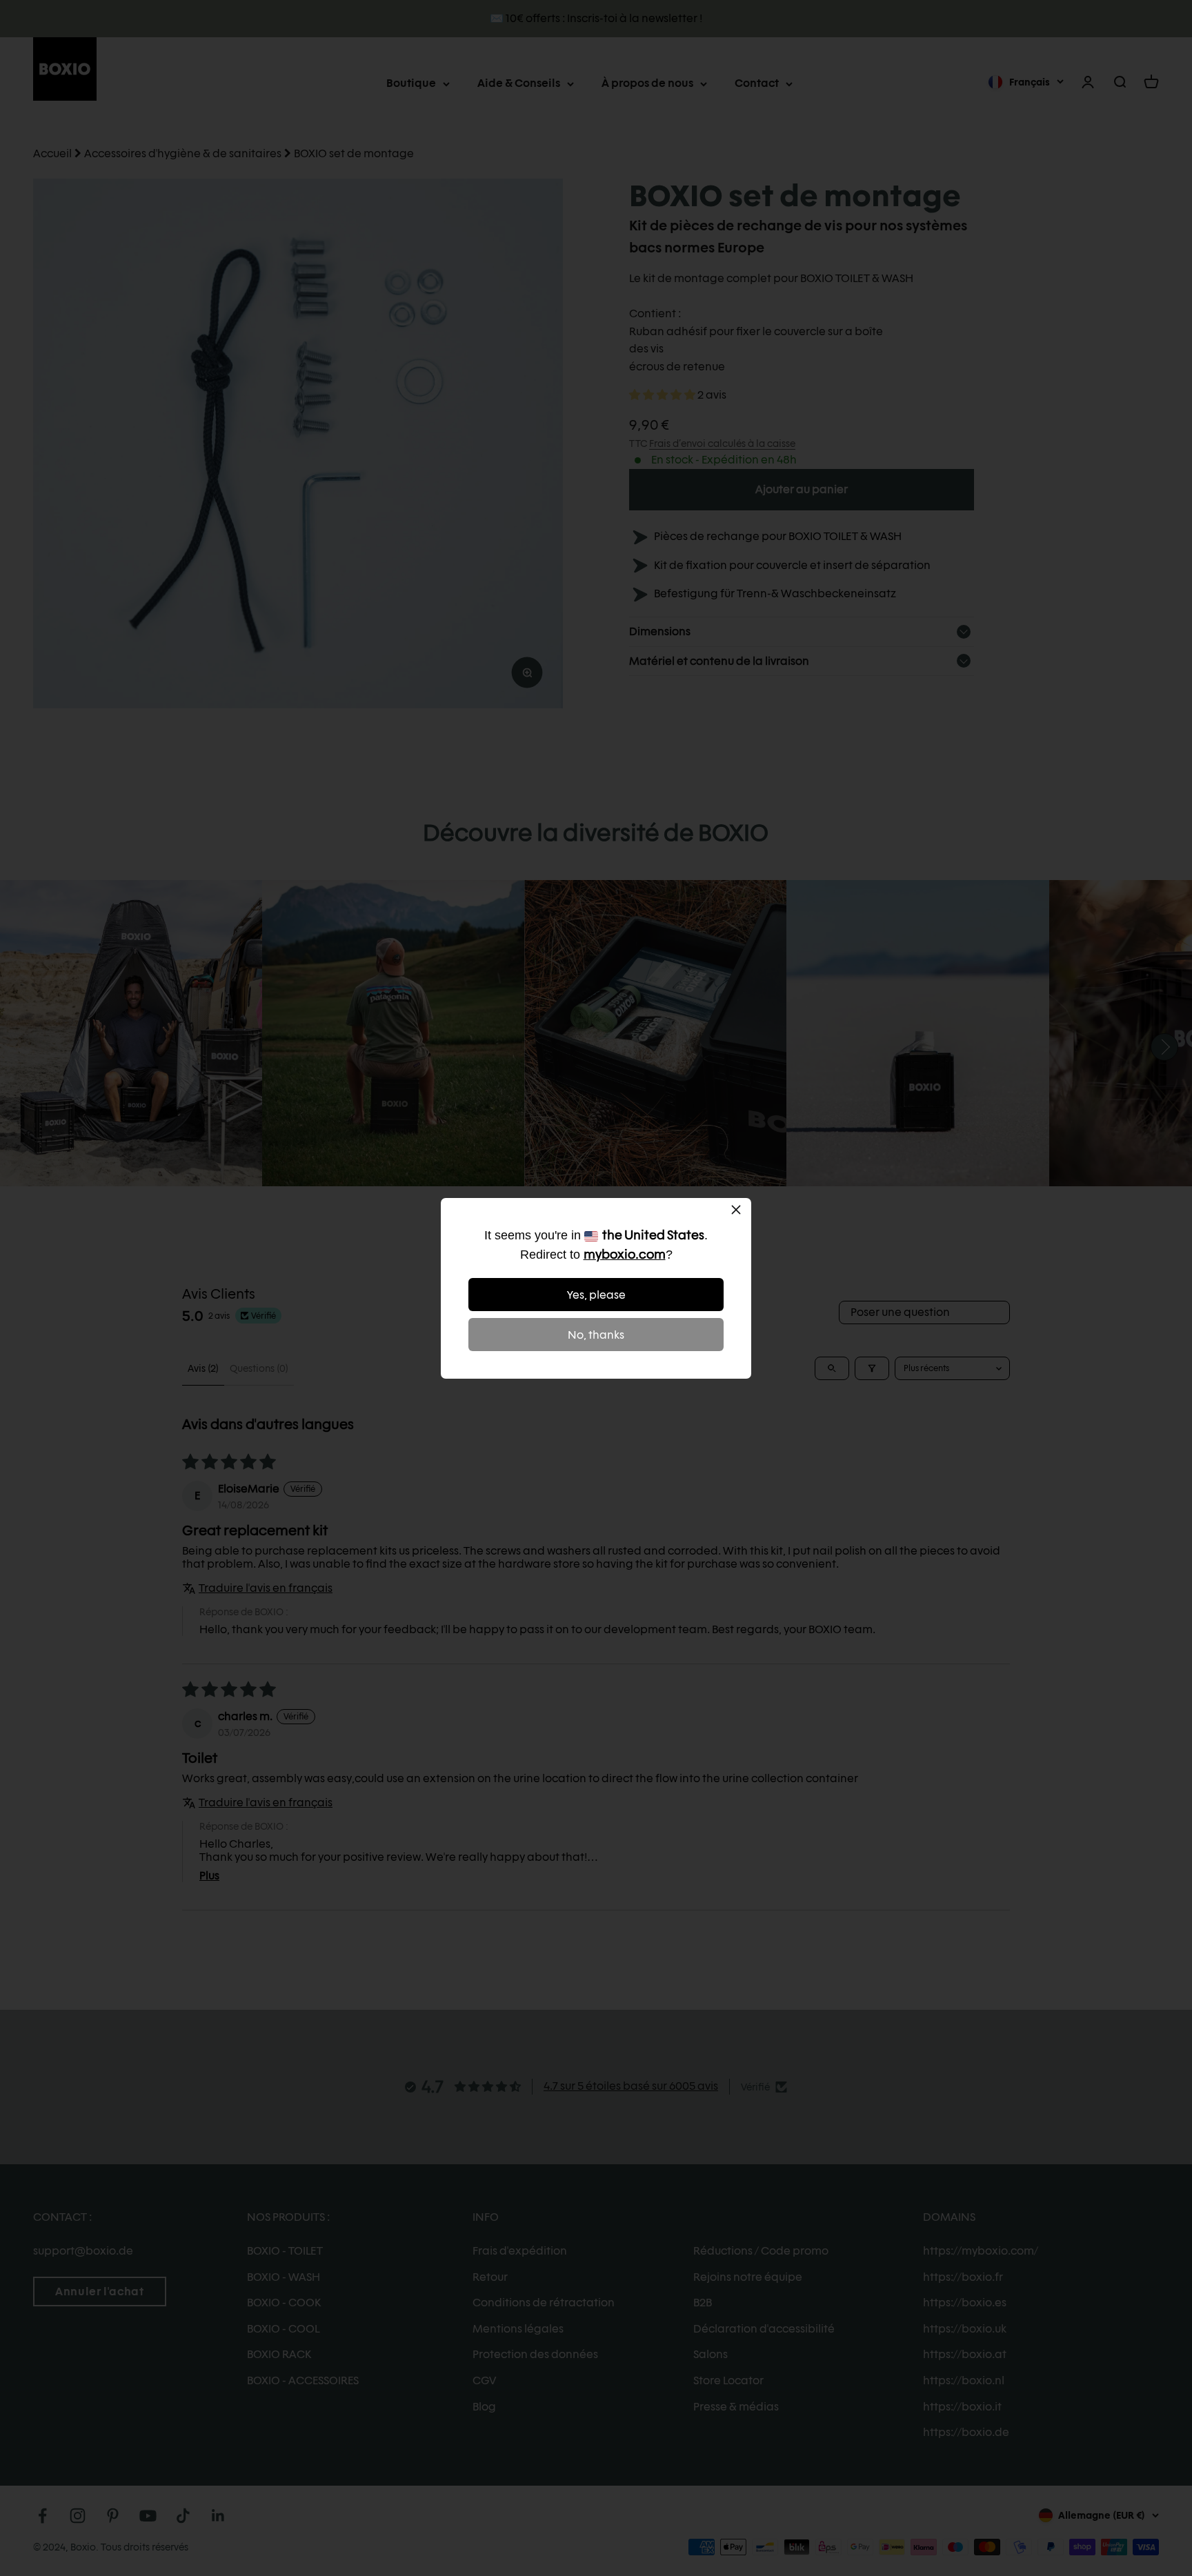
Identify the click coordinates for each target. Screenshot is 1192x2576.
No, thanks (596, 1335)
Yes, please (596, 1295)
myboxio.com (625, 1254)
